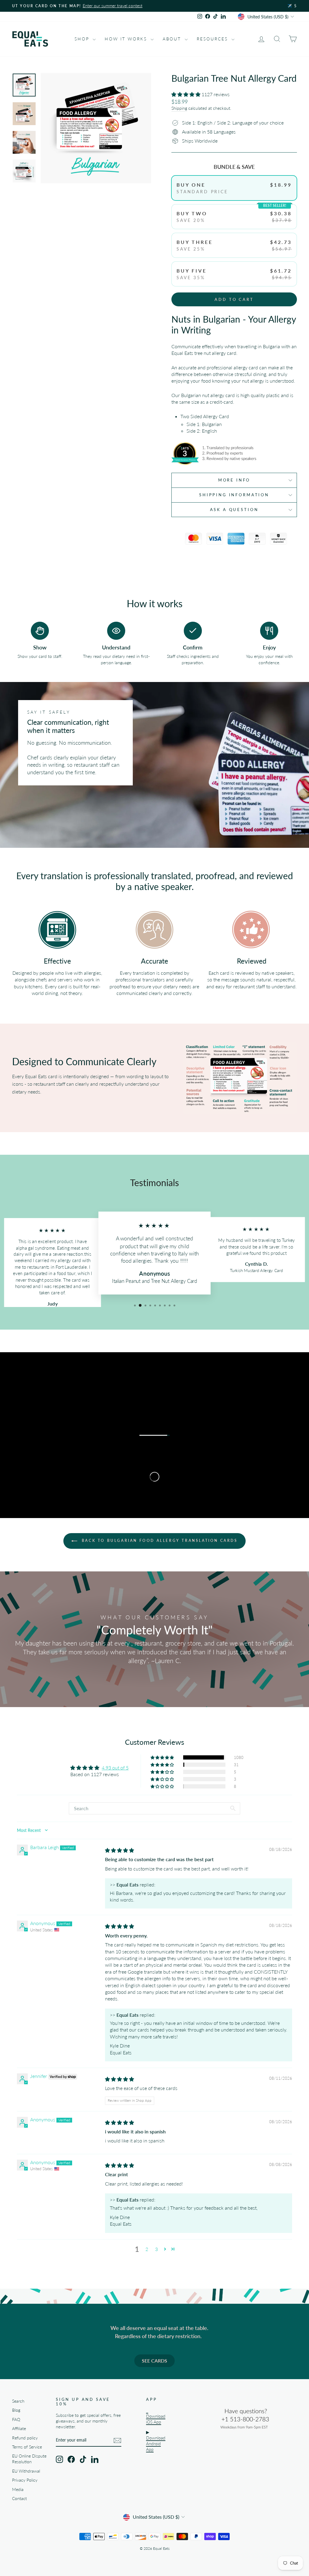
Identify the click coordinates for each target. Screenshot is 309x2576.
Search (18, 2401)
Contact (19, 2499)
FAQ (16, 2420)
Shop (83, 39)
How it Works (127, 39)
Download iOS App (156, 2419)
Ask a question (234, 510)
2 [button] (147, 2249)
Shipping (179, 108)
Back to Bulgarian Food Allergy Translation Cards (159, 1541)
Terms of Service (27, 2447)
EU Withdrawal (26, 2471)
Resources (213, 39)
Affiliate (19, 2429)
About (173, 39)
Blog (16, 2410)
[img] (119, 1850)
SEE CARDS (154, 2361)
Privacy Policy (25, 2480)
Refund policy (25, 2438)
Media (18, 2489)
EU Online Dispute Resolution (29, 2459)
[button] (186, 94)
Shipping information (234, 495)
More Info (234, 480)
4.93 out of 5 (115, 1768)
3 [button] (156, 2249)
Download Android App (156, 2444)
